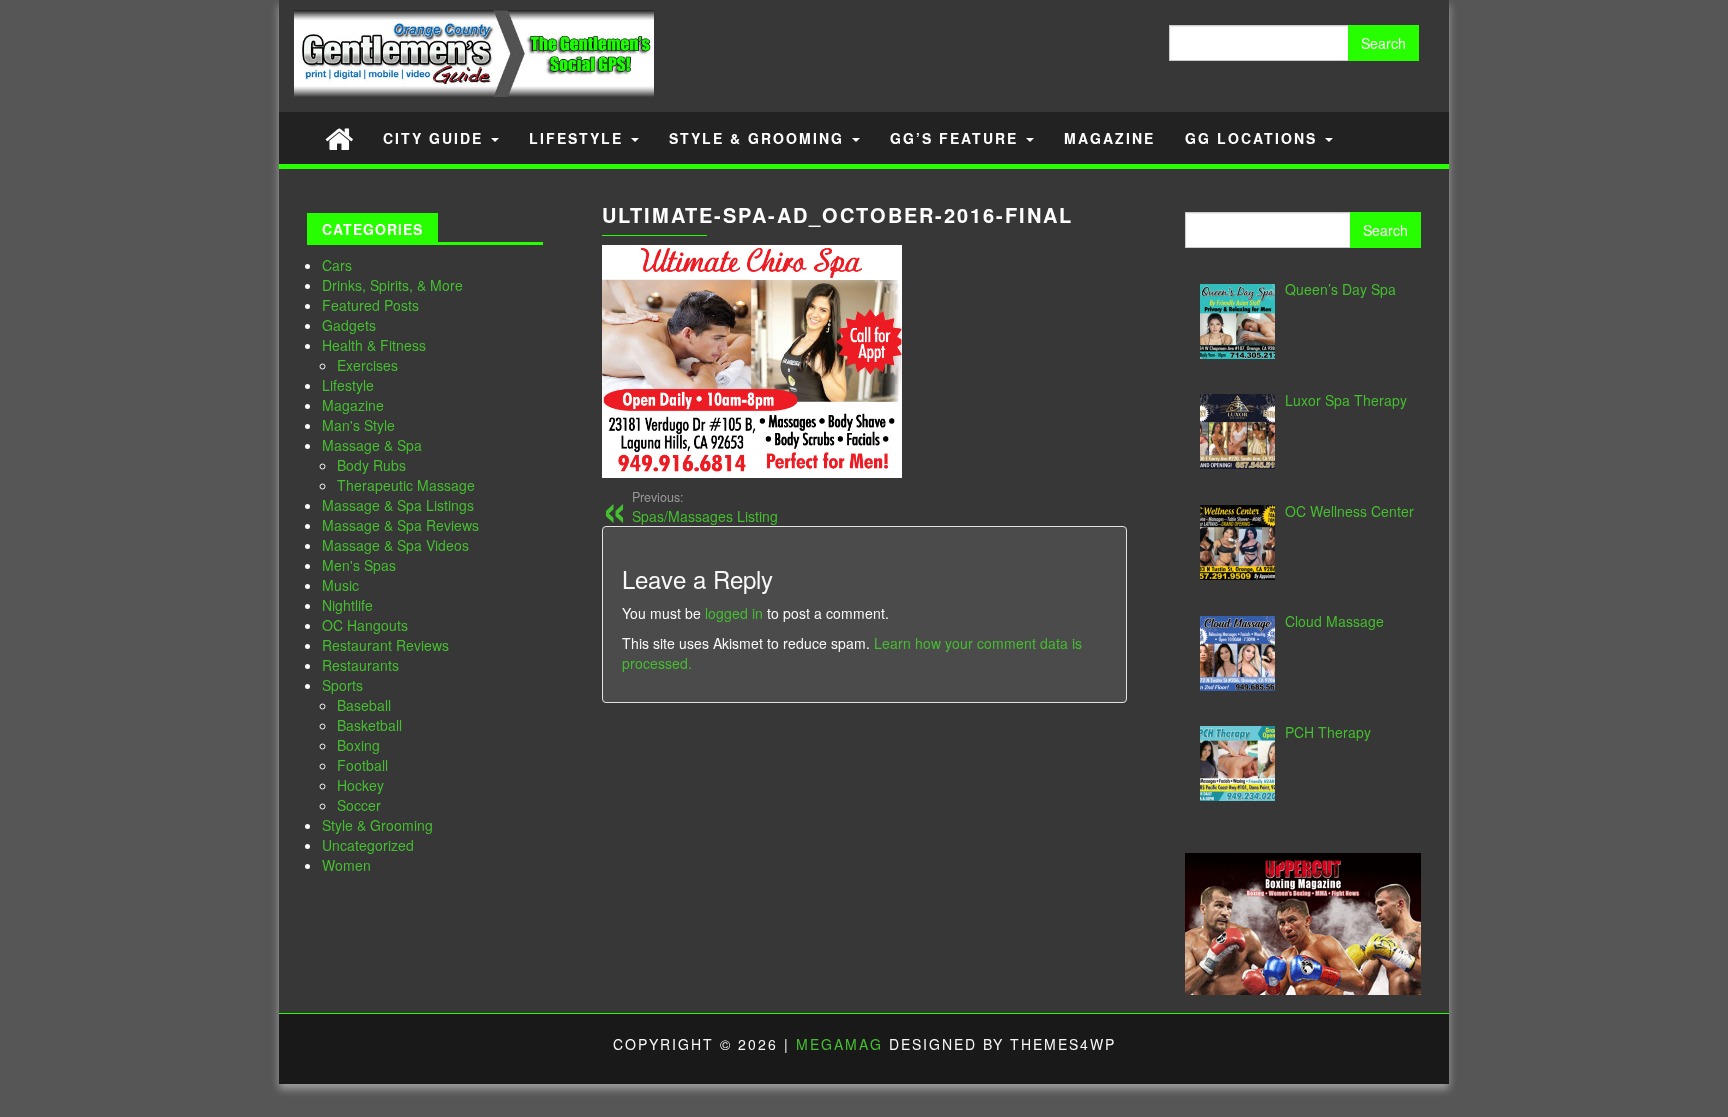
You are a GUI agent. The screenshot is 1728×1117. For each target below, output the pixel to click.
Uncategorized (368, 845)
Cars (337, 265)
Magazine (1109, 138)
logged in (734, 613)
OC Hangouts (365, 625)
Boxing (358, 745)
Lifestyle (579, 138)
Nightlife (347, 605)
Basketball (369, 725)
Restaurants (360, 665)
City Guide (436, 138)
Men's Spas (359, 565)
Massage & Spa (372, 445)
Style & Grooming (759, 138)
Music (340, 585)
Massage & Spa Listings (398, 505)
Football (362, 765)
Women (346, 865)
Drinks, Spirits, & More (392, 285)
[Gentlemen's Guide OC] (339, 137)
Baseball (364, 705)
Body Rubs (371, 465)
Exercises (367, 365)
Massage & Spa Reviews (400, 525)
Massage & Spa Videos (395, 545)
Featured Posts (370, 305)
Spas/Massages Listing (705, 507)
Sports (342, 685)
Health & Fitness (374, 345)
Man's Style (358, 425)
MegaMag (839, 1044)
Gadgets (349, 325)
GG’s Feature (957, 138)
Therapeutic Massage (406, 485)
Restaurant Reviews (385, 645)
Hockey (360, 785)
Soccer (359, 805)
